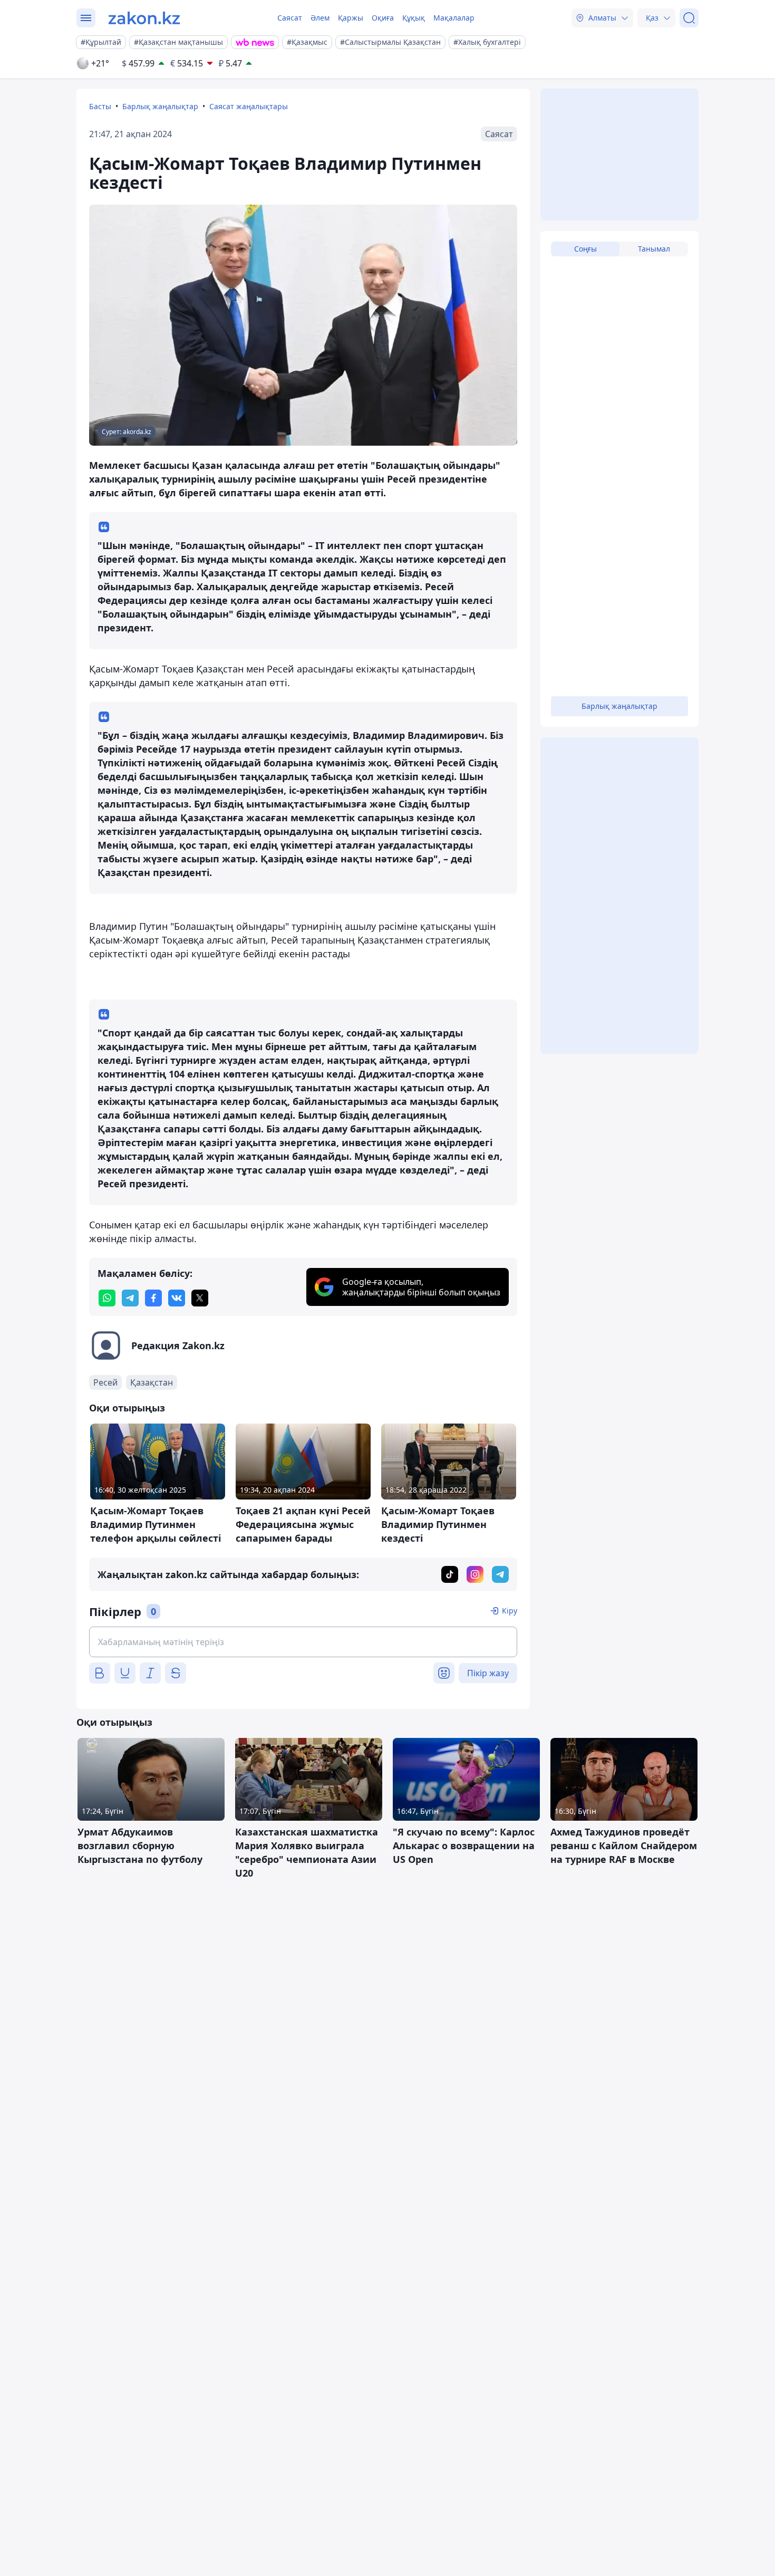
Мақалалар (454, 18)
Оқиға (383, 18)
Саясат (290, 18)
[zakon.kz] (144, 18)
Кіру (510, 1611)
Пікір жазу (488, 1673)
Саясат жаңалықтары (249, 106)
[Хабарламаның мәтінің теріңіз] (303, 1642)
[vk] (177, 1298)
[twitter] (200, 1298)
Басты (100, 106)
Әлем (320, 18)
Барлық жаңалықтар (160, 106)
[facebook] (153, 1298)
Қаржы (351, 18)
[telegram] (130, 1298)
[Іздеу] (689, 18)
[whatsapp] (107, 1298)
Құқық (414, 18)
